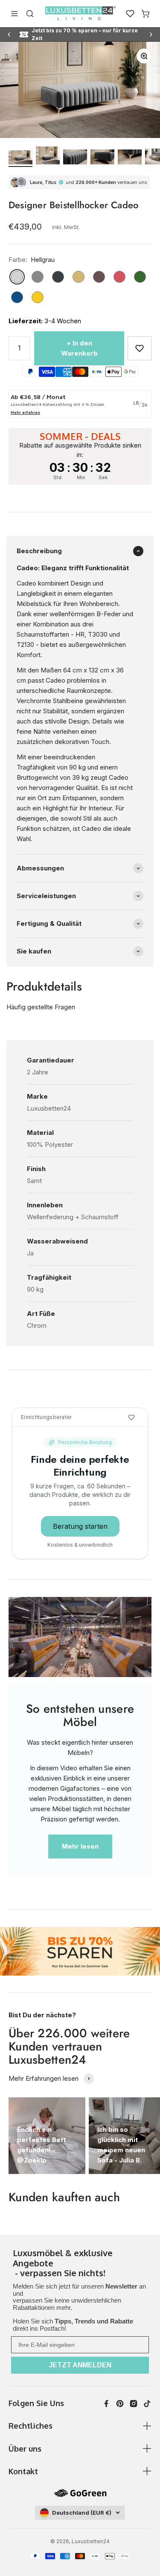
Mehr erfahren (25, 412)
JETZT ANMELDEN (80, 2365)
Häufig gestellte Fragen (41, 1007)
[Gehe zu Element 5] (130, 158)
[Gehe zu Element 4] (102, 158)
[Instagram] (134, 2404)
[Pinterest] (120, 2404)
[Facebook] (106, 2404)
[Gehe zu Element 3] (75, 158)
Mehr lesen (80, 1846)
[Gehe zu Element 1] (20, 159)
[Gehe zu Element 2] (48, 157)
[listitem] (80, 2264)
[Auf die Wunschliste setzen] (140, 348)
